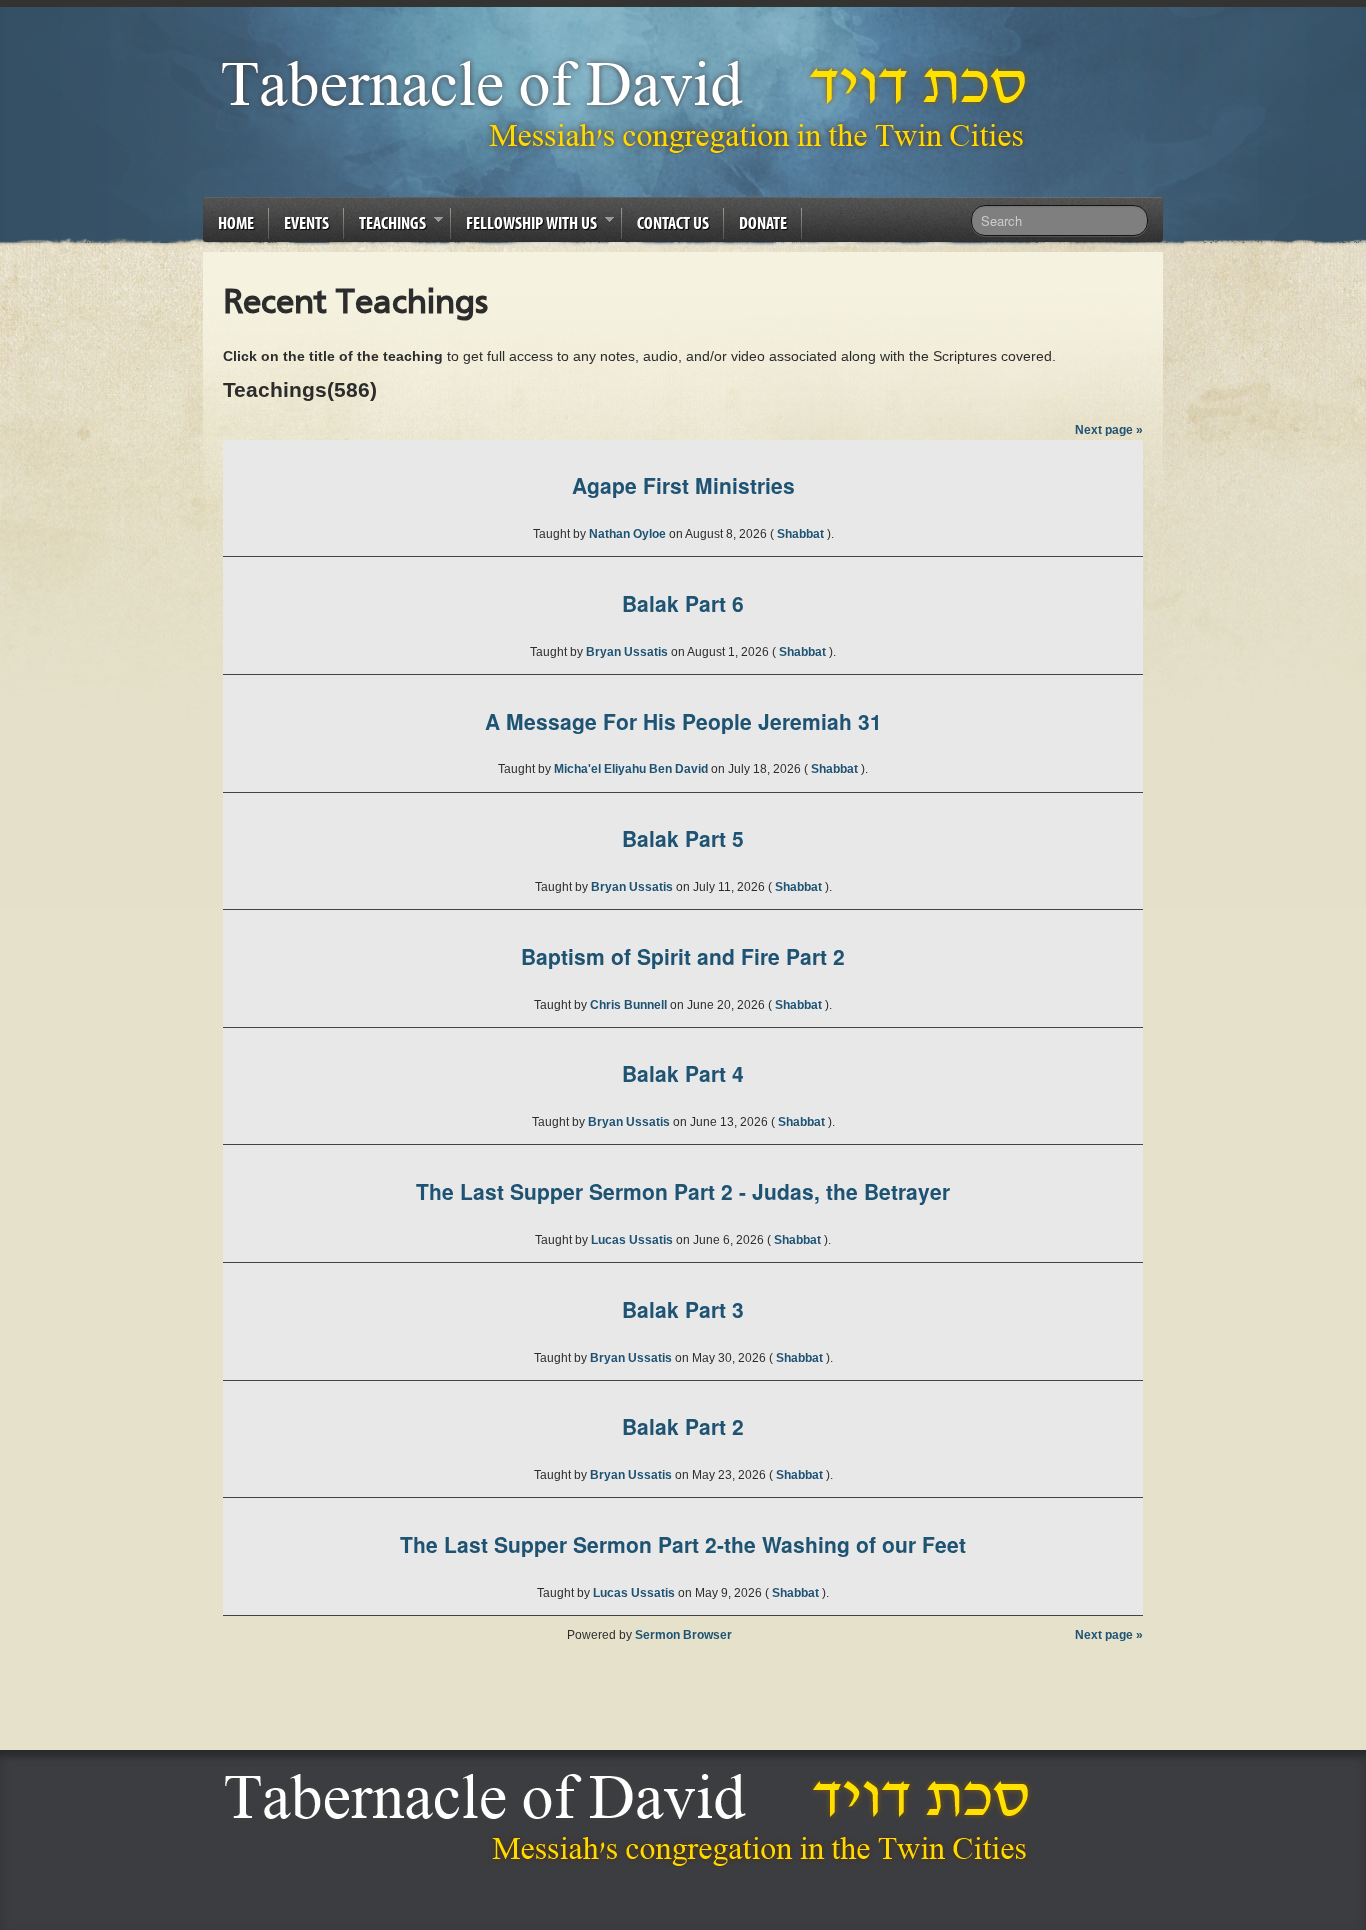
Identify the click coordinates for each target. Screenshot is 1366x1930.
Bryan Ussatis (628, 652)
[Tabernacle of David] (629, 105)
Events (306, 222)
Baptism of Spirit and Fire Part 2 (683, 956)
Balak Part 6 (683, 603)
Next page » (1109, 430)
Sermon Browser (683, 1635)
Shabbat (802, 534)
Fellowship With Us (524, 226)
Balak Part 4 (683, 1073)
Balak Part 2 (683, 1426)
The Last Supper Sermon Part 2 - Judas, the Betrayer (683, 1191)
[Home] (632, 1819)
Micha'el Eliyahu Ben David (632, 769)
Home (236, 222)
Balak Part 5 (683, 838)
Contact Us (673, 222)
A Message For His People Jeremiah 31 (683, 721)
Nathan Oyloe (629, 534)
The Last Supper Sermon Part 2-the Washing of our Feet (683, 1544)
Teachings (385, 226)
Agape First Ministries (683, 485)
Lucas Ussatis (633, 1240)
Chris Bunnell (630, 1005)
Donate (763, 222)
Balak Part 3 (683, 1309)
